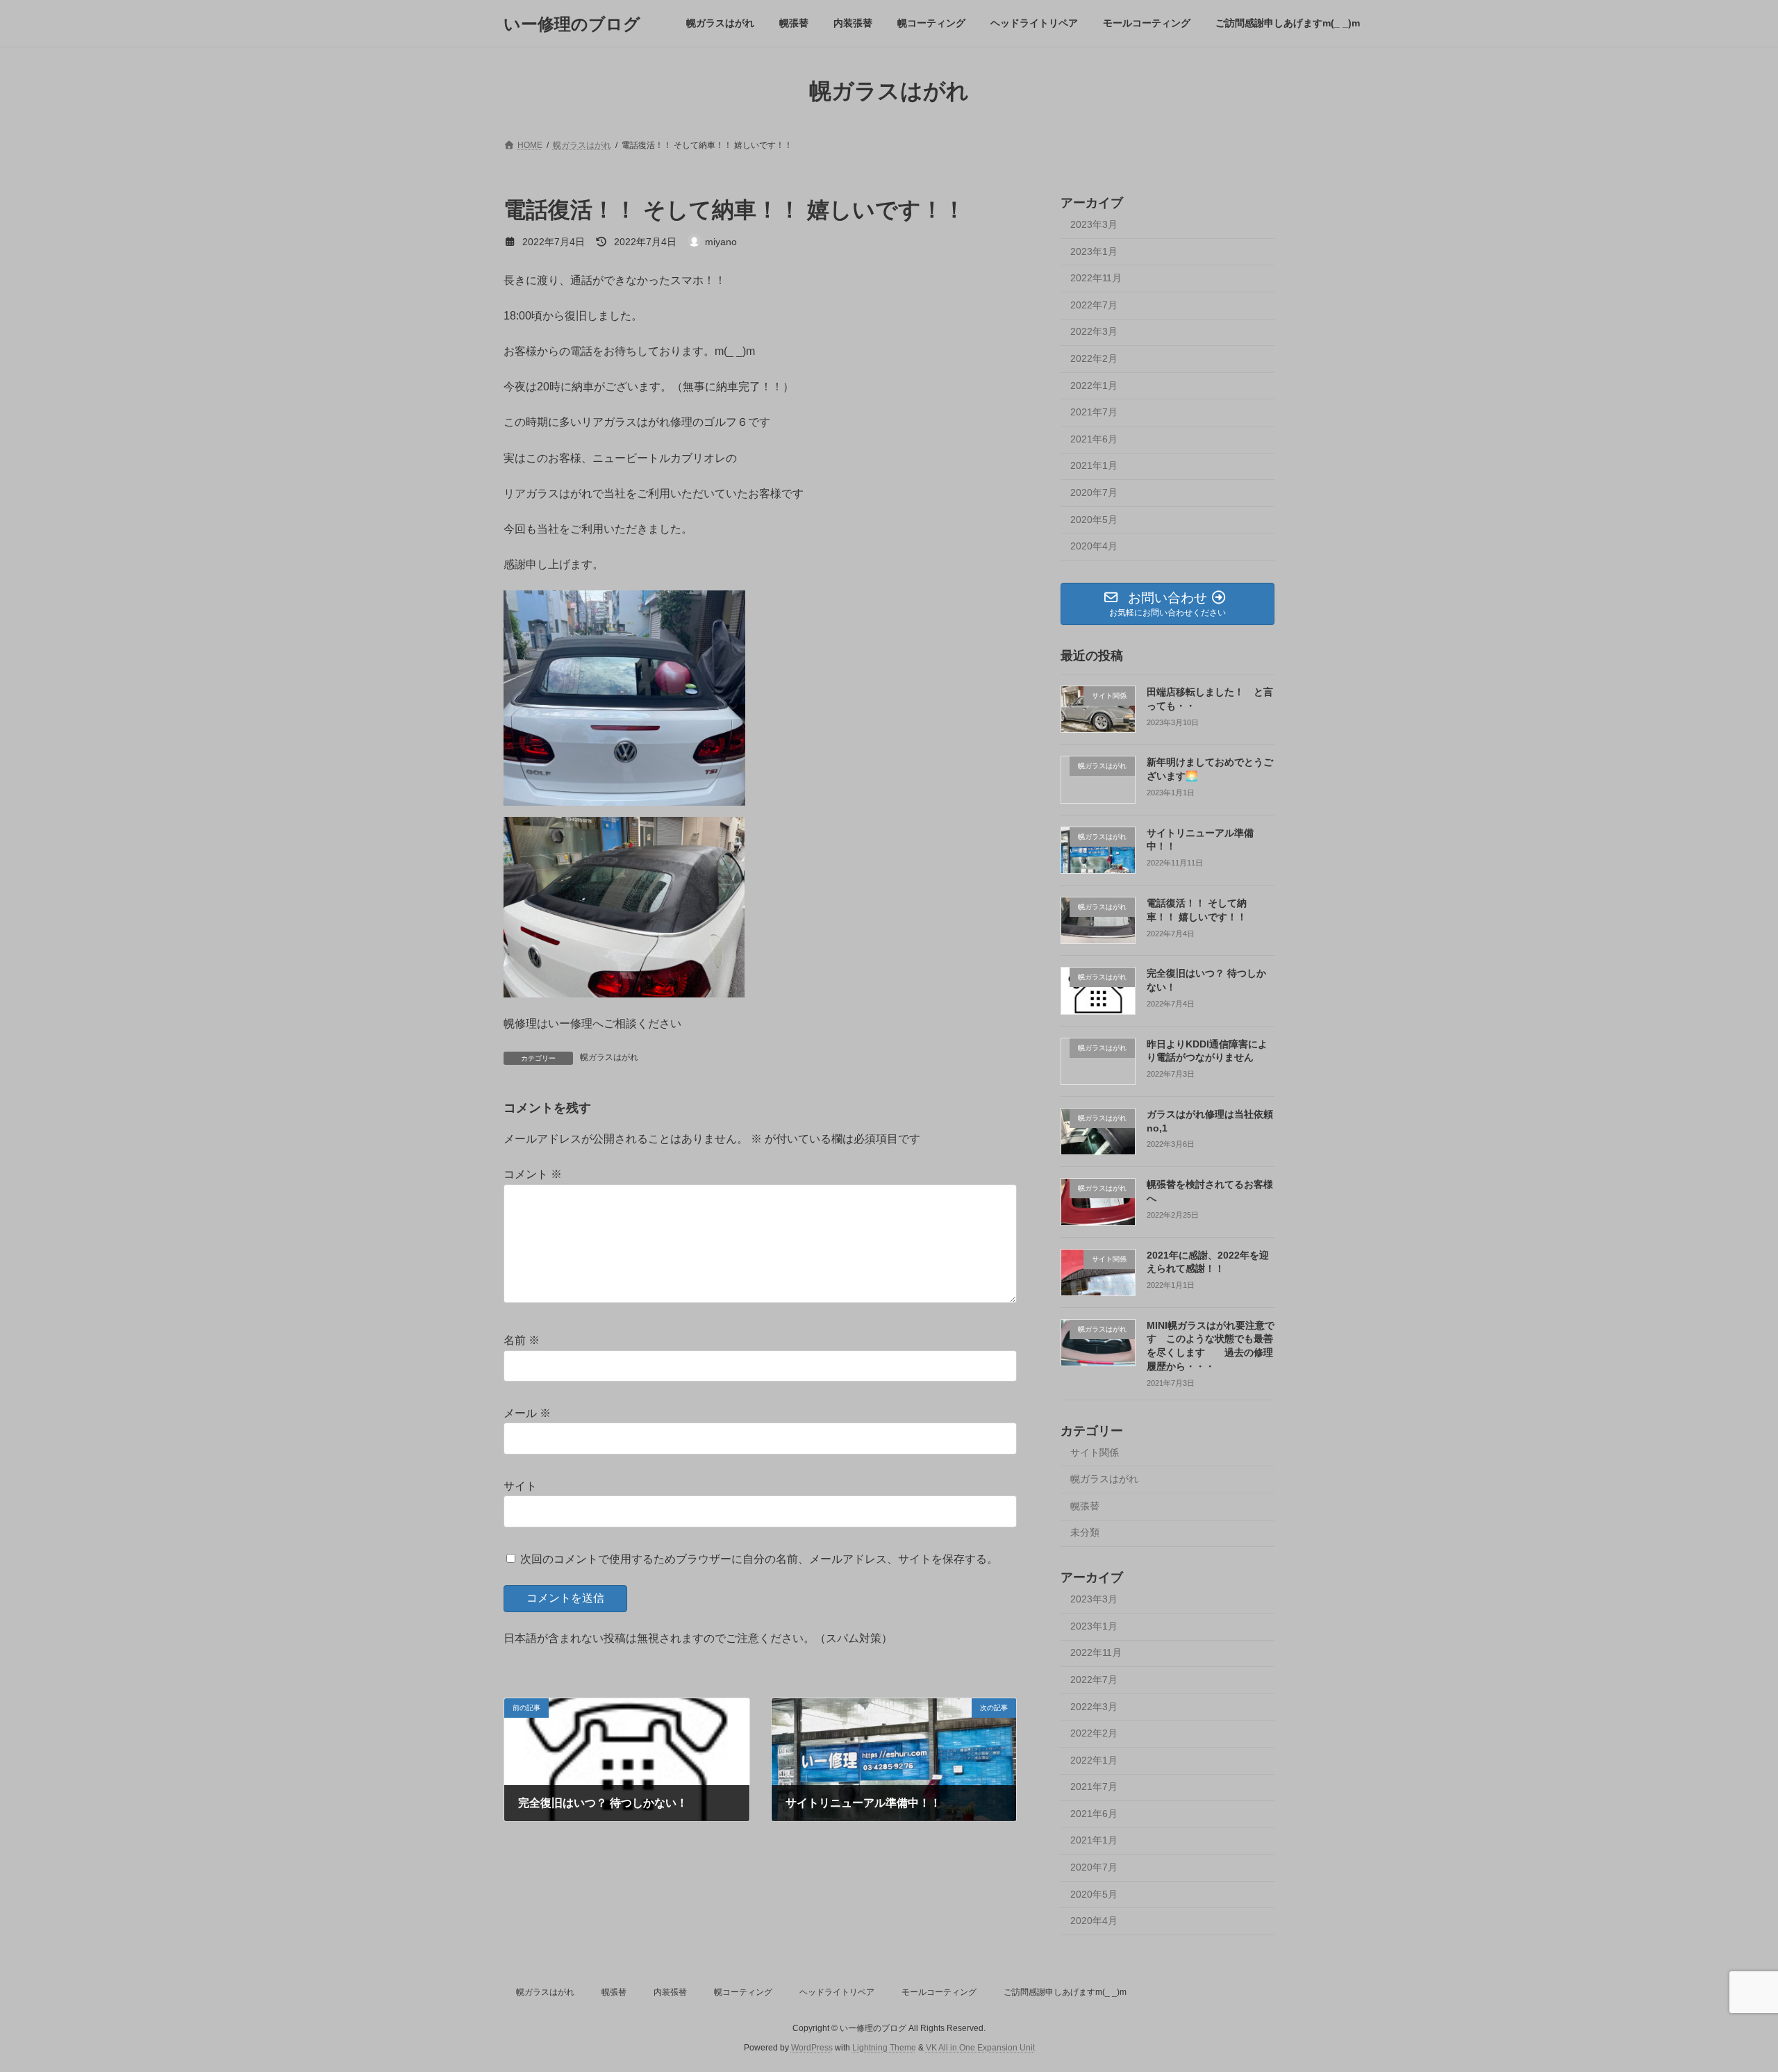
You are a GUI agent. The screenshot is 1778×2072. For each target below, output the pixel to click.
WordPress (812, 2048)
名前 (522, 1340)
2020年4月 (1094, 546)
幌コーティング (743, 1992)
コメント (533, 1174)
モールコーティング (939, 1992)
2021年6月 (1094, 439)
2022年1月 (1094, 386)
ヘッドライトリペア (837, 1992)
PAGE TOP (1726, 1997)
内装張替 (670, 1992)
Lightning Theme (884, 2048)
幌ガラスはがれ (609, 1057)
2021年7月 (1094, 412)
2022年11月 (1096, 278)
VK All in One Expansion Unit (980, 2048)
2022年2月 (1094, 358)
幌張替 (1085, 1506)
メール (527, 1413)
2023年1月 (1094, 251)
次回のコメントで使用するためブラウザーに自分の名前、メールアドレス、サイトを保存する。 (759, 1558)
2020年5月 (1094, 520)
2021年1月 (1094, 466)
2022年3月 (1094, 332)
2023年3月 (1094, 224)
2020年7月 (1094, 492)
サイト (520, 1486)
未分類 (1085, 1533)
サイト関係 (1095, 1452)
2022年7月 (1094, 305)
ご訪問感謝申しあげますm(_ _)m (1065, 1992)
